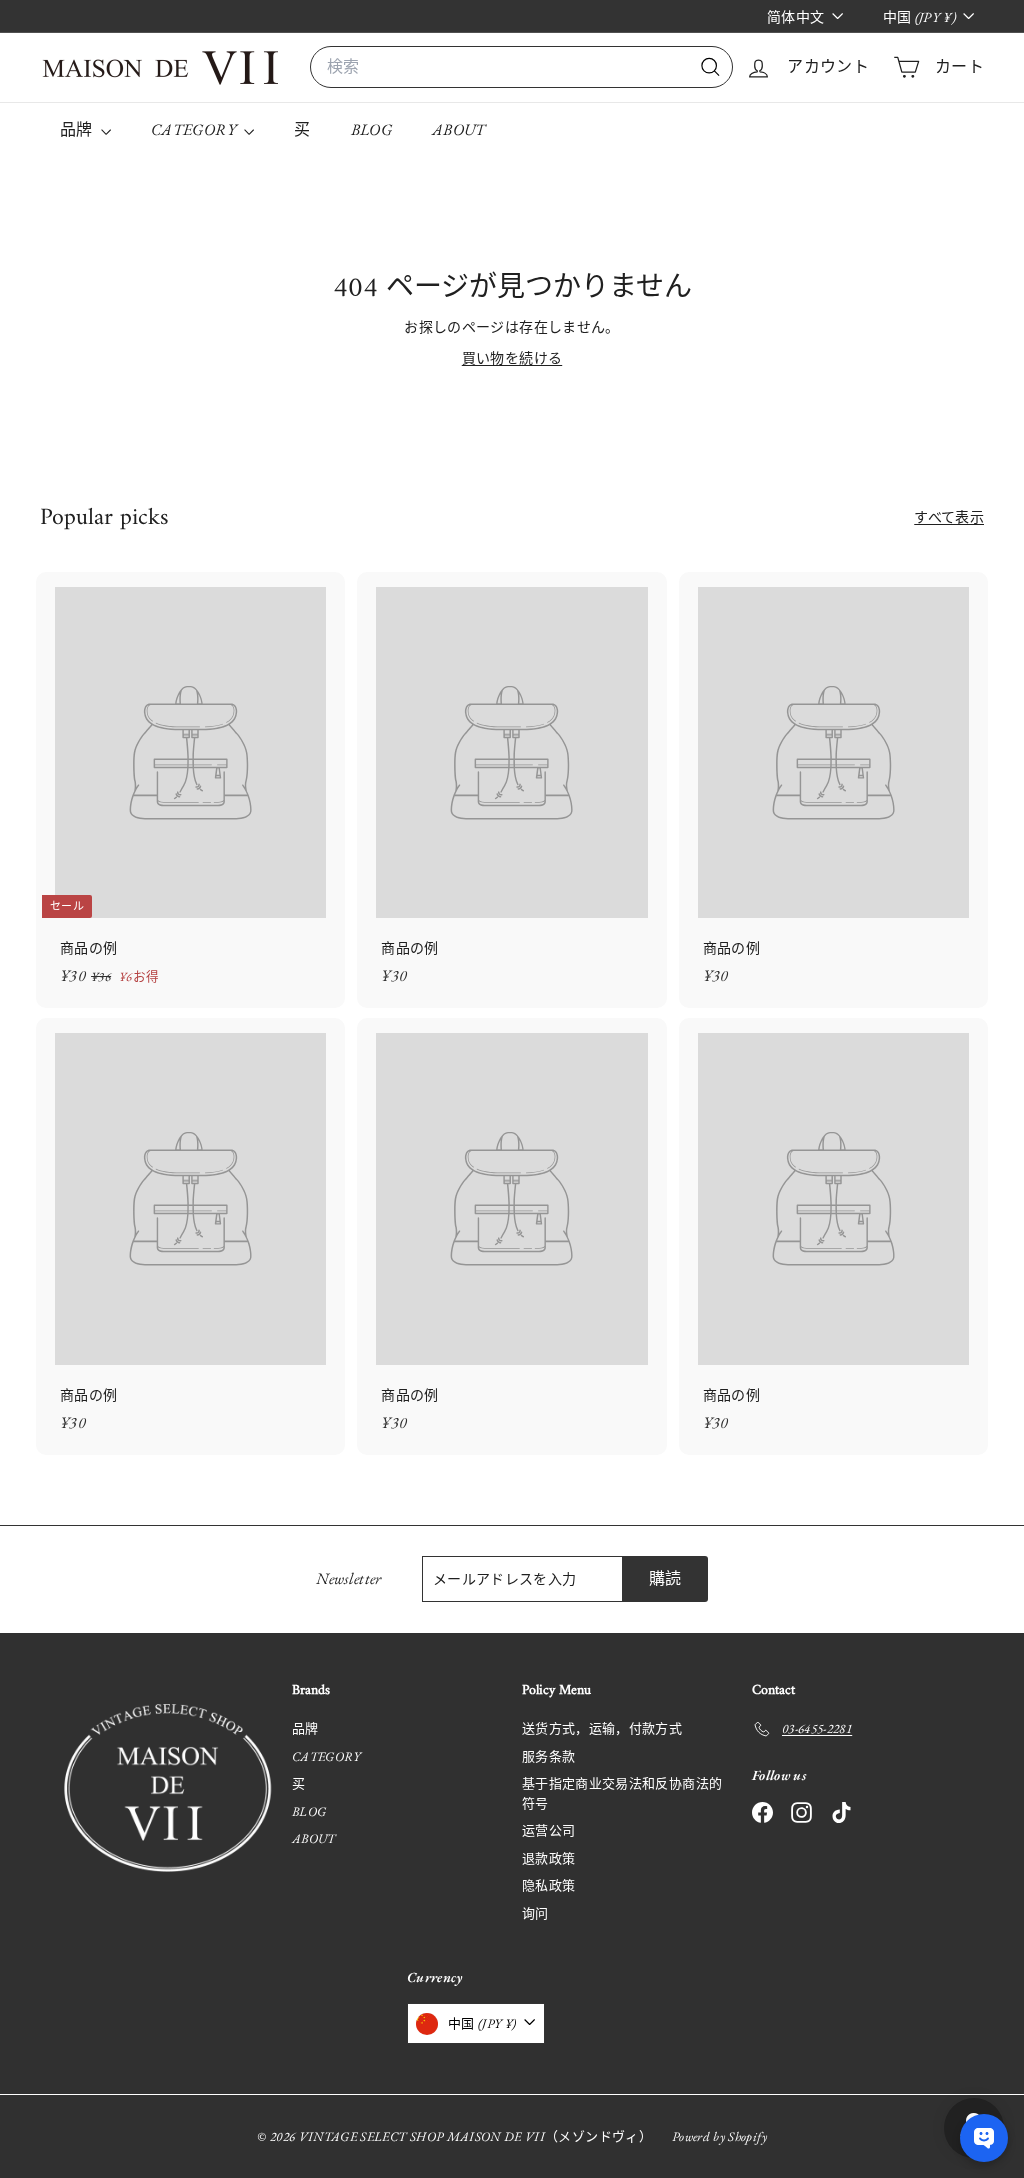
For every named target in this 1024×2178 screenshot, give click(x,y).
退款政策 (548, 1858)
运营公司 (548, 1830)
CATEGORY (195, 129)
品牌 (78, 129)
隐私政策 (548, 1885)
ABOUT (459, 129)
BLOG (371, 129)
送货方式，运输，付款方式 (602, 1728)
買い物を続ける (512, 358)
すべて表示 (949, 517)
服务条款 (548, 1756)
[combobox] (521, 67)
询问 (535, 1913)
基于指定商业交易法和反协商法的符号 (622, 1793)
